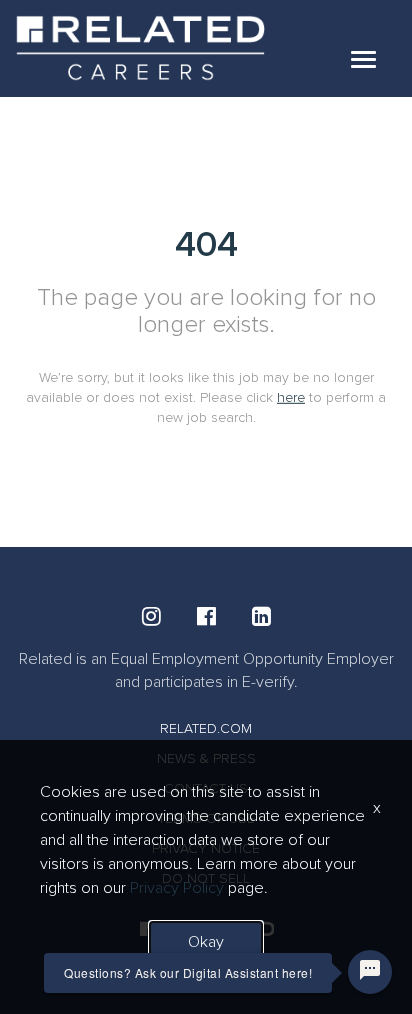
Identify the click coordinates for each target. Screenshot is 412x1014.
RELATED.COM (206, 728)
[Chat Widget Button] (370, 972)
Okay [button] (206, 942)
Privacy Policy (177, 888)
